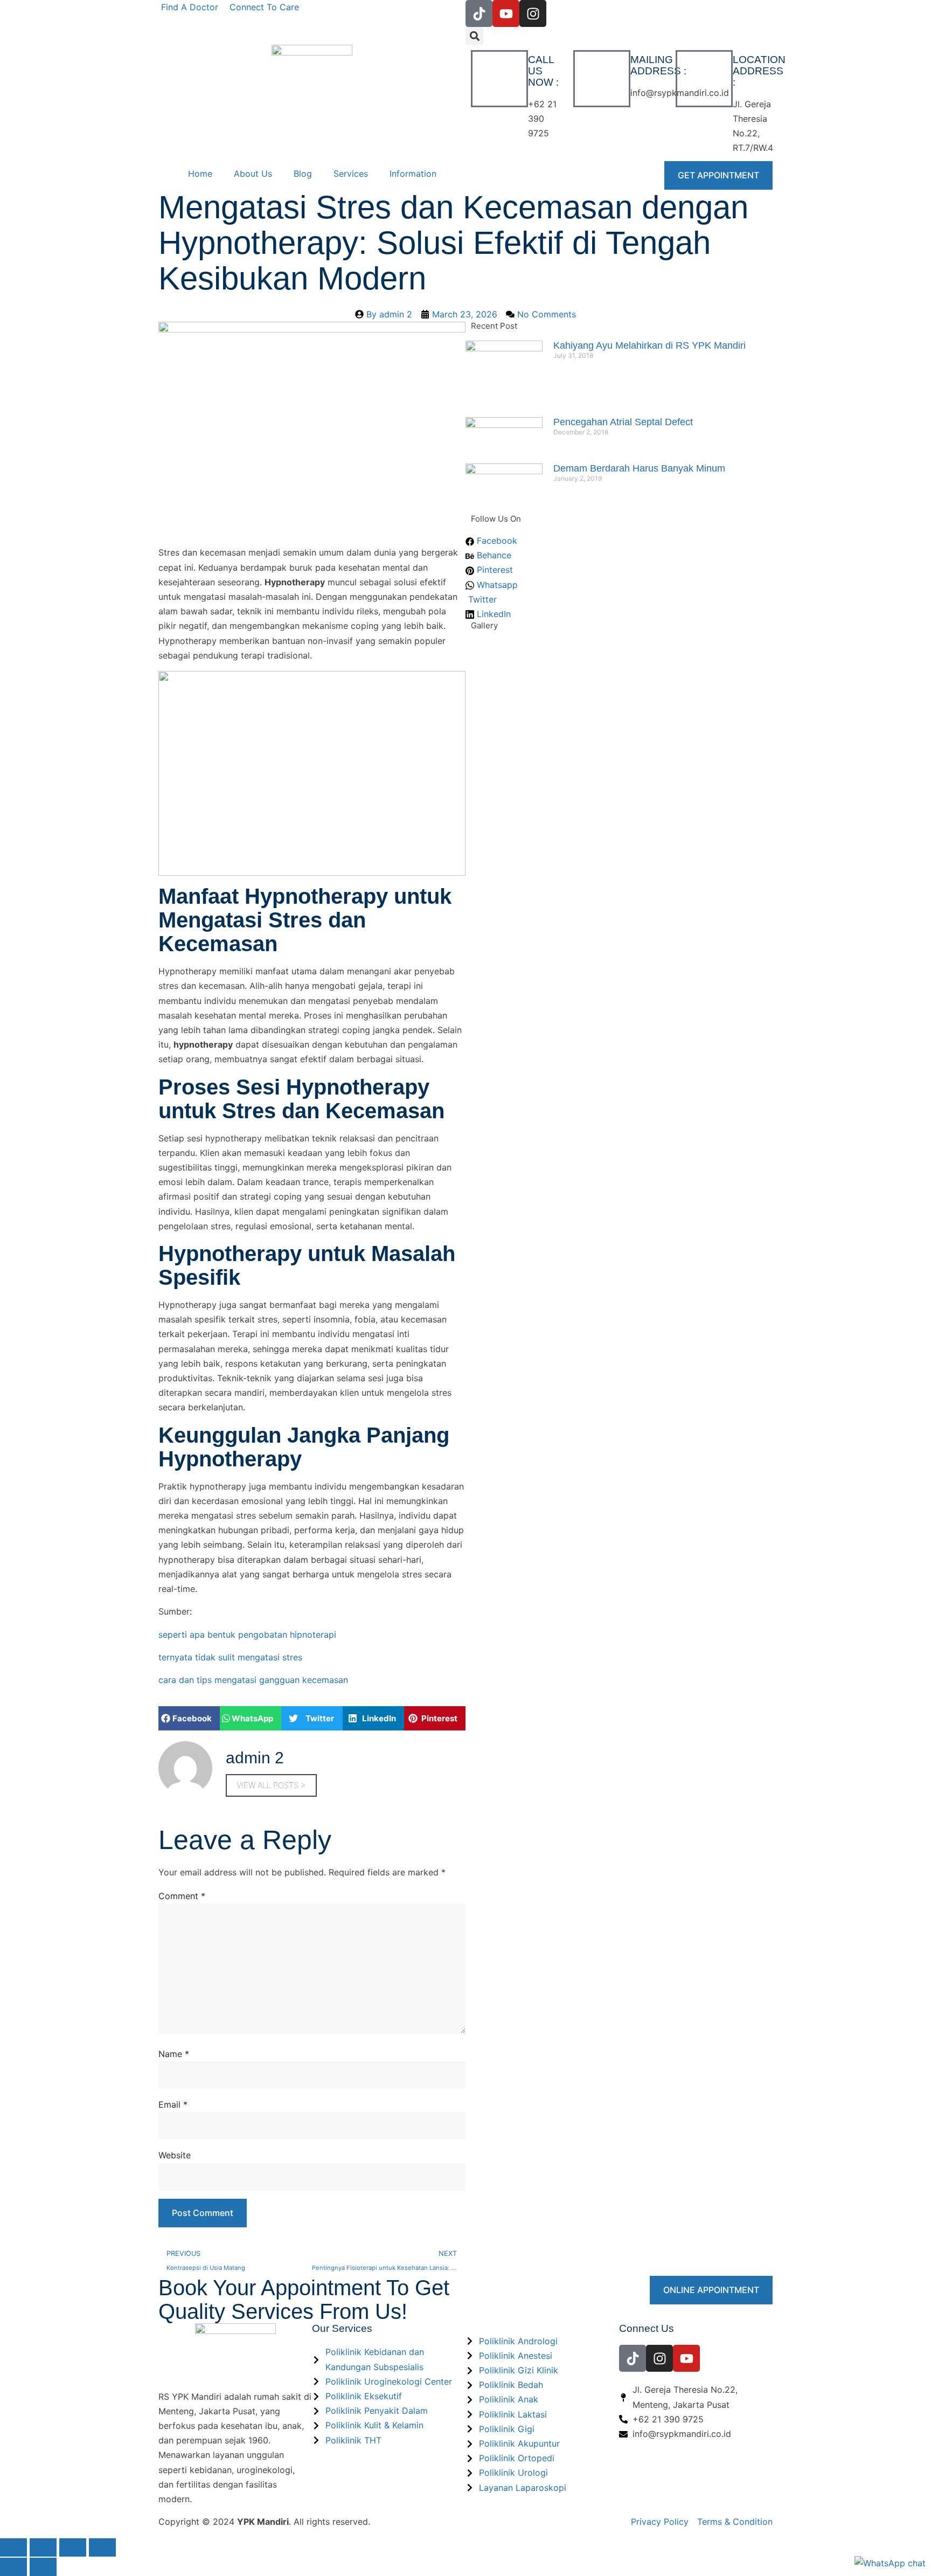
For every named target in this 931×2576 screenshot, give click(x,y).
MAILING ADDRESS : (658, 65)
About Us (253, 174)
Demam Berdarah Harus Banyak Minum (639, 468)
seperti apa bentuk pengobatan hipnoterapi (247, 1635)
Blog (303, 174)
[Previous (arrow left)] (13, 2567)
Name (174, 2054)
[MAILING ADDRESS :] (602, 79)
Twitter (481, 599)
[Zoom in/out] (13, 2547)
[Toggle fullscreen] (43, 2547)
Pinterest (494, 570)
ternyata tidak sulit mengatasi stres (230, 1657)
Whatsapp (496, 585)
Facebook (496, 541)
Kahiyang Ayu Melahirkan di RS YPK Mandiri (649, 345)
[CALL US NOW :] (499, 79)
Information (413, 174)
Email (173, 2104)
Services (351, 174)
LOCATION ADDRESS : (759, 71)
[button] (474, 36)
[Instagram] (533, 13)
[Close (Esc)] (102, 2547)
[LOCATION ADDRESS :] (704, 79)
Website (175, 2155)
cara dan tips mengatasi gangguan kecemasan (253, 1680)
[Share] (73, 2547)
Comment (182, 1896)
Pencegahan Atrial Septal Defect (623, 422)
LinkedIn (492, 614)
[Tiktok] (479, 13)
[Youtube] (506, 13)
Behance (493, 555)
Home (200, 174)
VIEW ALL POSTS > (271, 1785)
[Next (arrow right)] (43, 2567)
